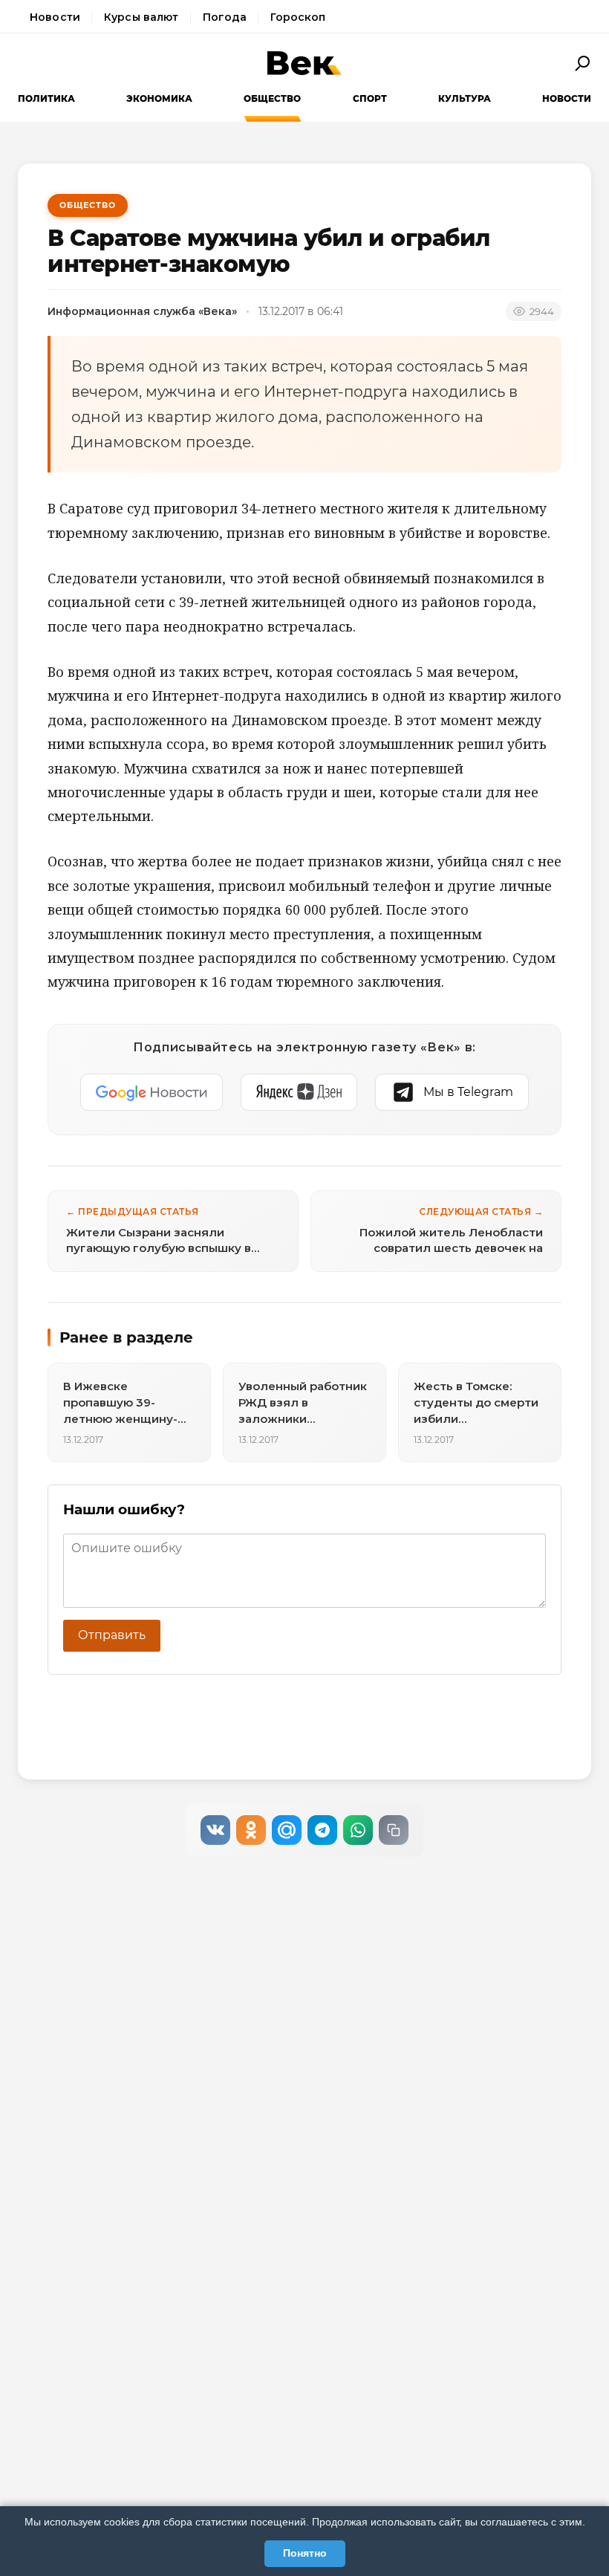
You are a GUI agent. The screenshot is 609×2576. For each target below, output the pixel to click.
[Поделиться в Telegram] (322, 1830)
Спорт (370, 98)
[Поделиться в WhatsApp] (358, 1830)
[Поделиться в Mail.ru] (287, 1830)
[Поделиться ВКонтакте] (215, 1830)
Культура (465, 98)
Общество (272, 98)
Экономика (159, 98)
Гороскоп (298, 17)
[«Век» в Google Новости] (152, 1092)
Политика (46, 98)
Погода (225, 17)
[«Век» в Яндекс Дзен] (299, 1092)
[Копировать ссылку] (394, 1830)
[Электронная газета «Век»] (304, 63)
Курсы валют (141, 17)
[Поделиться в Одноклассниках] (251, 1830)
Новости (55, 17)
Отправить (112, 1635)
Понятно (305, 2553)
